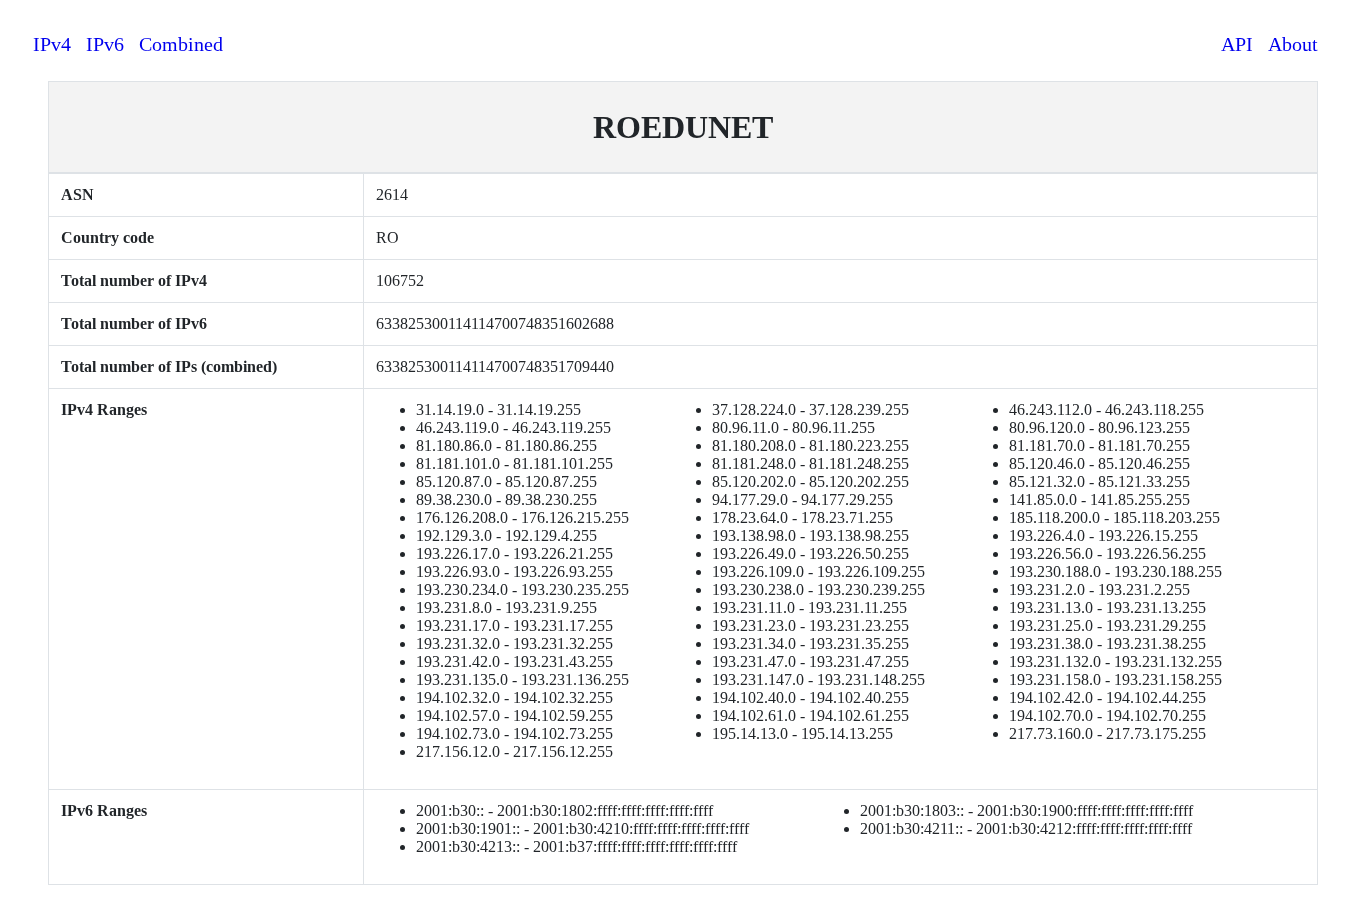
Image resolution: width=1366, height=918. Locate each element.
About (1293, 44)
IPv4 (52, 44)
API (1237, 44)
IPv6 (105, 44)
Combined (181, 44)
